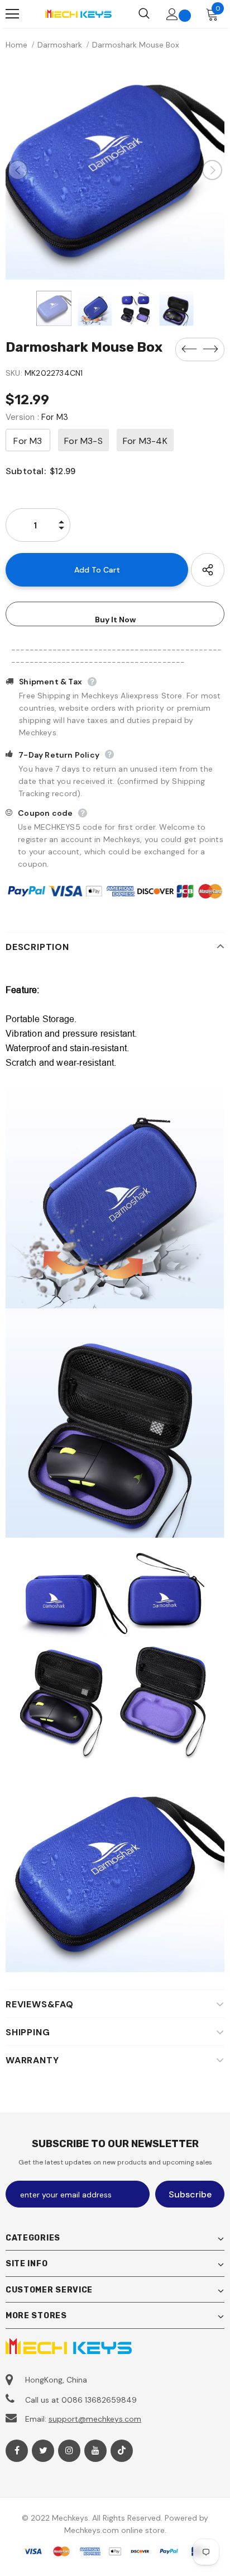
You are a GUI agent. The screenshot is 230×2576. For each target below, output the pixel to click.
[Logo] (78, 14)
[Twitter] (43, 2451)
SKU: (14, 373)
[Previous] (18, 170)
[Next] (212, 170)
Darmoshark (60, 45)
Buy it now (115, 620)
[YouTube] (95, 2451)
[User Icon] (172, 14)
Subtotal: (26, 471)
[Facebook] (17, 2451)
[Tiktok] (122, 2451)
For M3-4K (145, 441)
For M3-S (83, 441)
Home (16, 45)
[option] (115, 170)
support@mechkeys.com (95, 2419)
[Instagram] (69, 2451)
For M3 (28, 441)
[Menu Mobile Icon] (12, 14)
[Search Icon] (144, 14)
